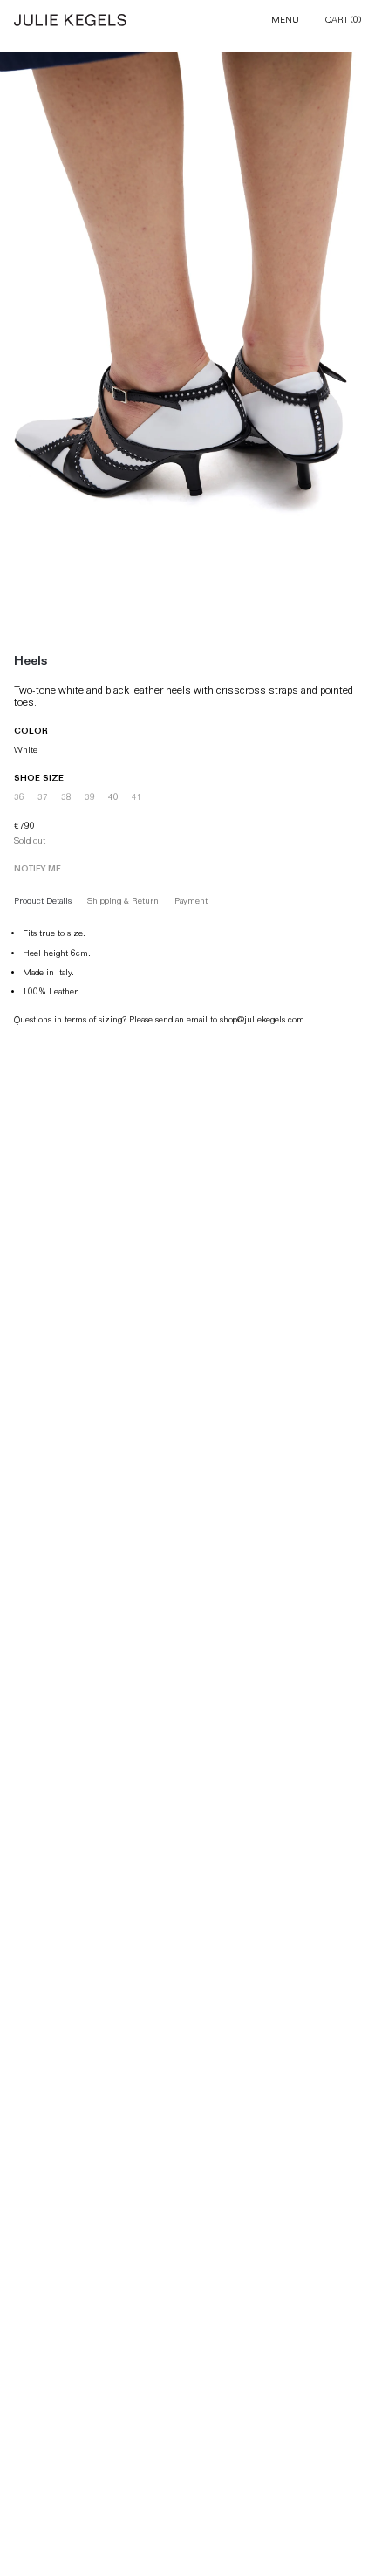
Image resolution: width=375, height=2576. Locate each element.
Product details (43, 901)
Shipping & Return (123, 901)
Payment (191, 901)
